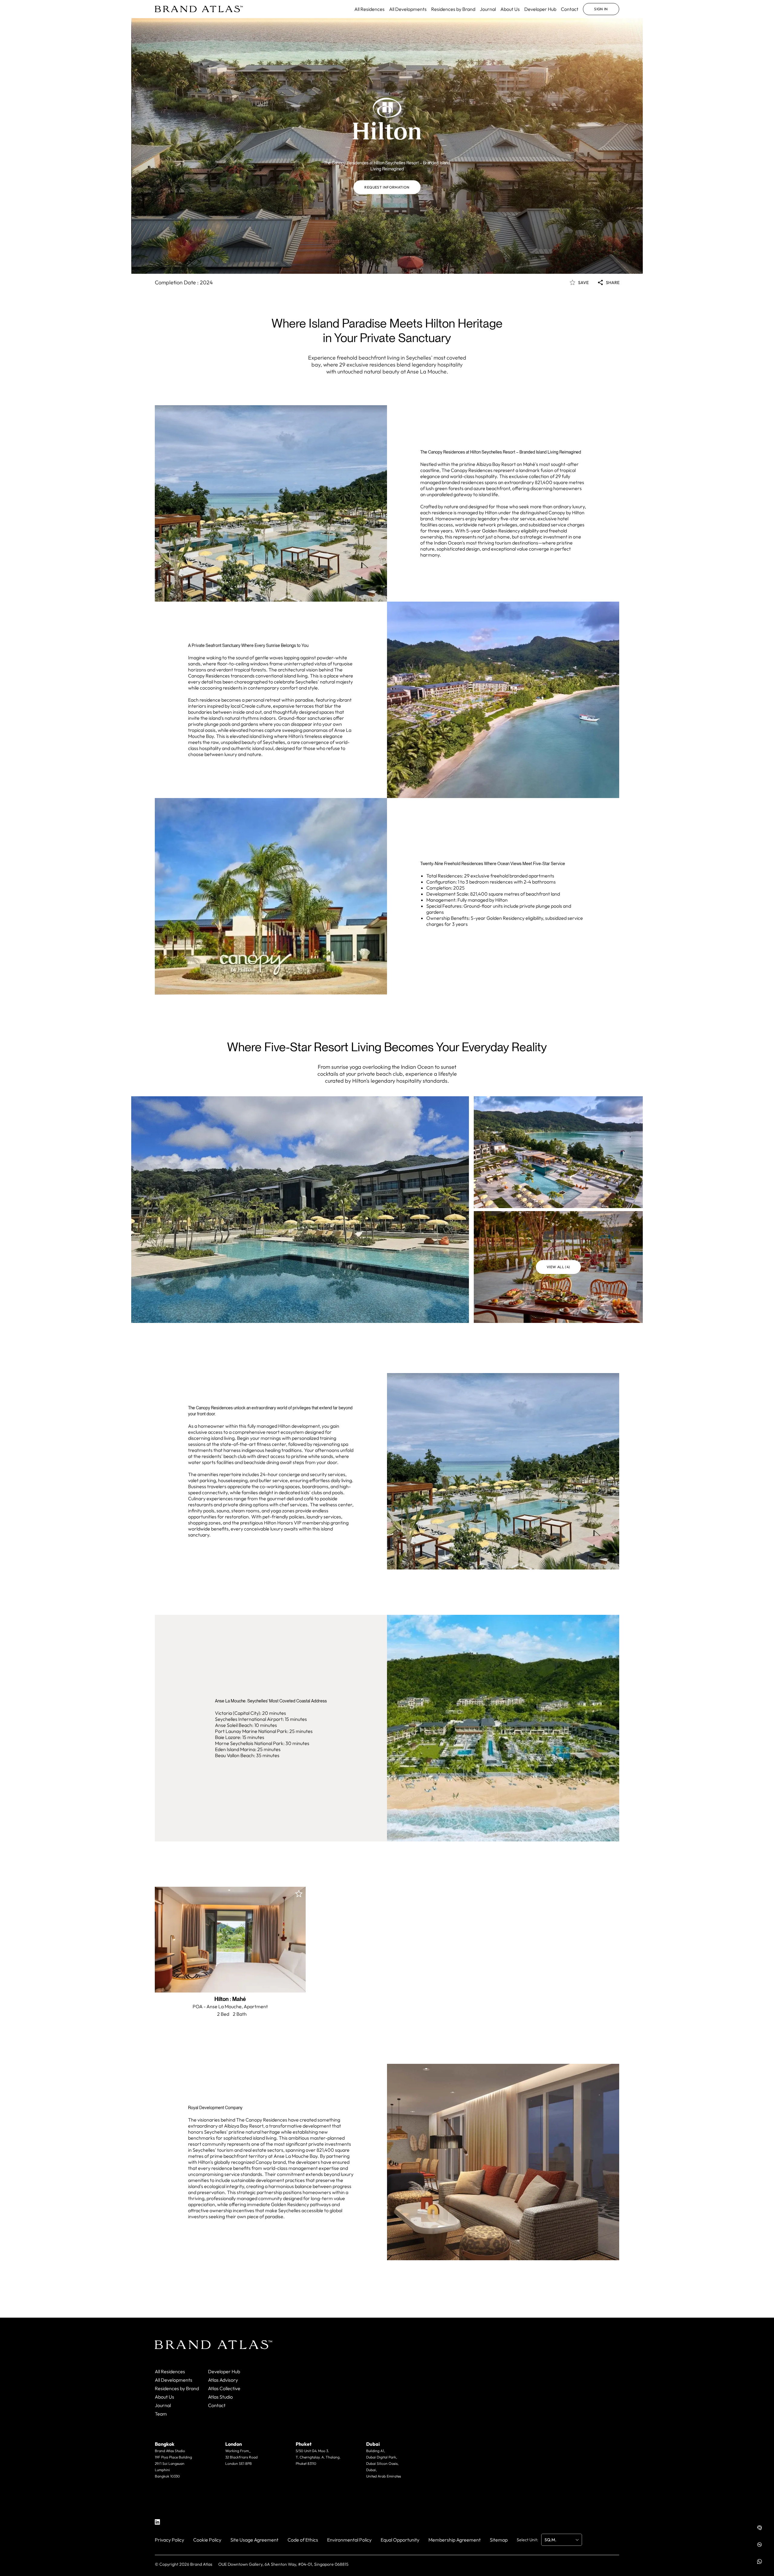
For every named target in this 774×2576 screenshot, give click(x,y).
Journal (488, 9)
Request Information (387, 187)
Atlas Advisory (223, 2380)
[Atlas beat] (759, 2545)
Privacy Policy (169, 2540)
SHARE (613, 283)
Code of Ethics (303, 2540)
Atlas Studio (220, 2397)
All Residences (369, 9)
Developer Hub (540, 9)
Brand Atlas (201, 2564)
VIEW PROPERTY (230, 1979)
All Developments (408, 9)
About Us (510, 9)
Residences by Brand (453, 9)
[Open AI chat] (759, 2528)
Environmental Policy (349, 2540)
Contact (570, 9)
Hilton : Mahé (230, 1999)
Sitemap (499, 2540)
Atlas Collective (224, 2388)
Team (161, 2414)
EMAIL (170, 2488)
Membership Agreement (455, 2540)
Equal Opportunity (400, 2540)
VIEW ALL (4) (558, 1267)
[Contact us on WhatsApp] (759, 2561)
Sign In (601, 9)
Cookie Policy (207, 2540)
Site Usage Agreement (254, 2540)
